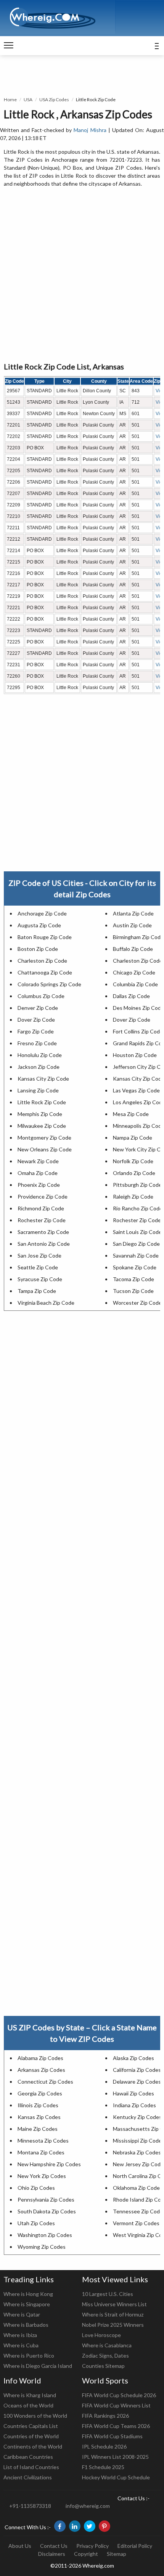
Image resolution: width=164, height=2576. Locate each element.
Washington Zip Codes (45, 2235)
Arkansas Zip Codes (41, 2070)
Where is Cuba (21, 2345)
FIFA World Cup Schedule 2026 (119, 2395)
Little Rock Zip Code (42, 1102)
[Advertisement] (82, 275)
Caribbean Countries (28, 2457)
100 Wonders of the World (35, 2416)
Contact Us (54, 2546)
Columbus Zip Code (41, 996)
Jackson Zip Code (39, 1067)
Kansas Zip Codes (39, 2117)
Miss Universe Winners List (114, 2304)
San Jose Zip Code (39, 1255)
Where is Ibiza (20, 2335)
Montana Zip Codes (41, 2152)
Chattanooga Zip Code (45, 972)
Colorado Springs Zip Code (49, 984)
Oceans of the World (28, 2405)
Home (10, 100)
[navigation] (9, 46)
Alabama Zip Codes (40, 2058)
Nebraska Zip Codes (137, 2152)
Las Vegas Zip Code (136, 1090)
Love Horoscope (101, 2335)
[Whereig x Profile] (90, 2526)
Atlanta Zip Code (133, 913)
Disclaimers (52, 2554)
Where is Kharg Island (30, 2395)
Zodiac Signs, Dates (105, 2355)
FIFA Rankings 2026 (105, 2416)
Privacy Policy (92, 2546)
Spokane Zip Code (135, 1267)
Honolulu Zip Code (40, 1055)
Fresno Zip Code (37, 1043)
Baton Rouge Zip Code (45, 937)
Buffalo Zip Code (133, 949)
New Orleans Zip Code (45, 1149)
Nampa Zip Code (133, 1138)
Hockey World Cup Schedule (116, 2477)
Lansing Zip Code (38, 1090)
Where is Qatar (22, 2314)
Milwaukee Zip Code (42, 1126)
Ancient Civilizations (28, 2477)
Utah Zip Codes (36, 2223)
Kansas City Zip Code (43, 1079)
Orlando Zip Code (134, 1173)
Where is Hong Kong (28, 2294)
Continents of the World (33, 2446)
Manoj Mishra (90, 130)
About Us (20, 2546)
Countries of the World (31, 2436)
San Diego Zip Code (136, 1244)
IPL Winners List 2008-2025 (115, 2457)
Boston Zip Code (38, 949)
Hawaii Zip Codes (133, 2093)
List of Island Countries (31, 2467)
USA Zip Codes (54, 100)
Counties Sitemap (103, 2366)
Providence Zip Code (43, 1196)
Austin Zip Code (132, 925)
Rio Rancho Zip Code (138, 1208)
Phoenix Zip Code (39, 1185)
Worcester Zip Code (137, 1303)
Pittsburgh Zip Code (137, 1185)
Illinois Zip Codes (38, 2105)
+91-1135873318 (30, 2506)
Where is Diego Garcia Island (38, 2366)
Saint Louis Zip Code (137, 1232)
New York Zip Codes (42, 2176)
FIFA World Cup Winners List (116, 2405)
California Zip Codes (137, 2070)
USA (28, 100)
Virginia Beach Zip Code (46, 1303)
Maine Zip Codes (38, 2129)
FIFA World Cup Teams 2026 (116, 2426)
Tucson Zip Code (133, 1291)
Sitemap (117, 2554)
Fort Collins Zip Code (138, 1031)
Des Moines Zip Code (138, 1008)
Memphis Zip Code (40, 1114)
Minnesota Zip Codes (43, 2141)
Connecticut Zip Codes (45, 2082)
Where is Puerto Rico (29, 2355)
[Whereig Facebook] (60, 2526)
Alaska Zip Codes (133, 2058)
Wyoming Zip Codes (42, 2247)
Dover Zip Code (36, 1020)
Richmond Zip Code (41, 1208)
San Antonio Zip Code (44, 1244)
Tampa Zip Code (37, 1291)
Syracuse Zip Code (40, 1279)
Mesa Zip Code (131, 1114)
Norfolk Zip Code (133, 1161)
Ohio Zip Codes (36, 2188)
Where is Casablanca (107, 2345)
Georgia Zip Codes (40, 2093)
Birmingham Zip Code (138, 937)
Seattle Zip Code (38, 1267)
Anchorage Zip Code (42, 913)
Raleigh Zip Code (133, 1196)
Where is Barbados (26, 2325)
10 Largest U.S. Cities (108, 2294)
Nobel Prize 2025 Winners (113, 2325)
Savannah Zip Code (136, 1255)
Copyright (86, 2554)
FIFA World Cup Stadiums (112, 2436)
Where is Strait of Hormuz (113, 2314)
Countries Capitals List (31, 2426)
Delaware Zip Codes (137, 2082)
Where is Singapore (27, 2304)
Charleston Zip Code (42, 961)
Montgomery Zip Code (44, 1138)
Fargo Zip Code (36, 1031)
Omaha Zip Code (38, 1173)
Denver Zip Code (38, 1008)
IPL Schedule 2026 (104, 2446)
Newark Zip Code (38, 1161)
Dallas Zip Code (131, 996)
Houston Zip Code (135, 1055)
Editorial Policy (135, 2546)
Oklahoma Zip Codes (138, 2188)
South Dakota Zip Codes (47, 2211)
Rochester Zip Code (42, 1220)
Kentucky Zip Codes (137, 2117)
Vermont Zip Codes (136, 2223)
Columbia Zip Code (135, 984)
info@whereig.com (88, 2506)
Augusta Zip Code (39, 925)
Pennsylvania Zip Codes (46, 2199)
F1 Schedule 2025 (103, 2467)
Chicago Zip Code (134, 972)
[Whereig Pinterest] (105, 2526)
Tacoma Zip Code (133, 1279)
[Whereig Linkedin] (75, 2526)
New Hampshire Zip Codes (49, 2164)
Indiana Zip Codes (134, 2105)
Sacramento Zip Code (43, 1232)
